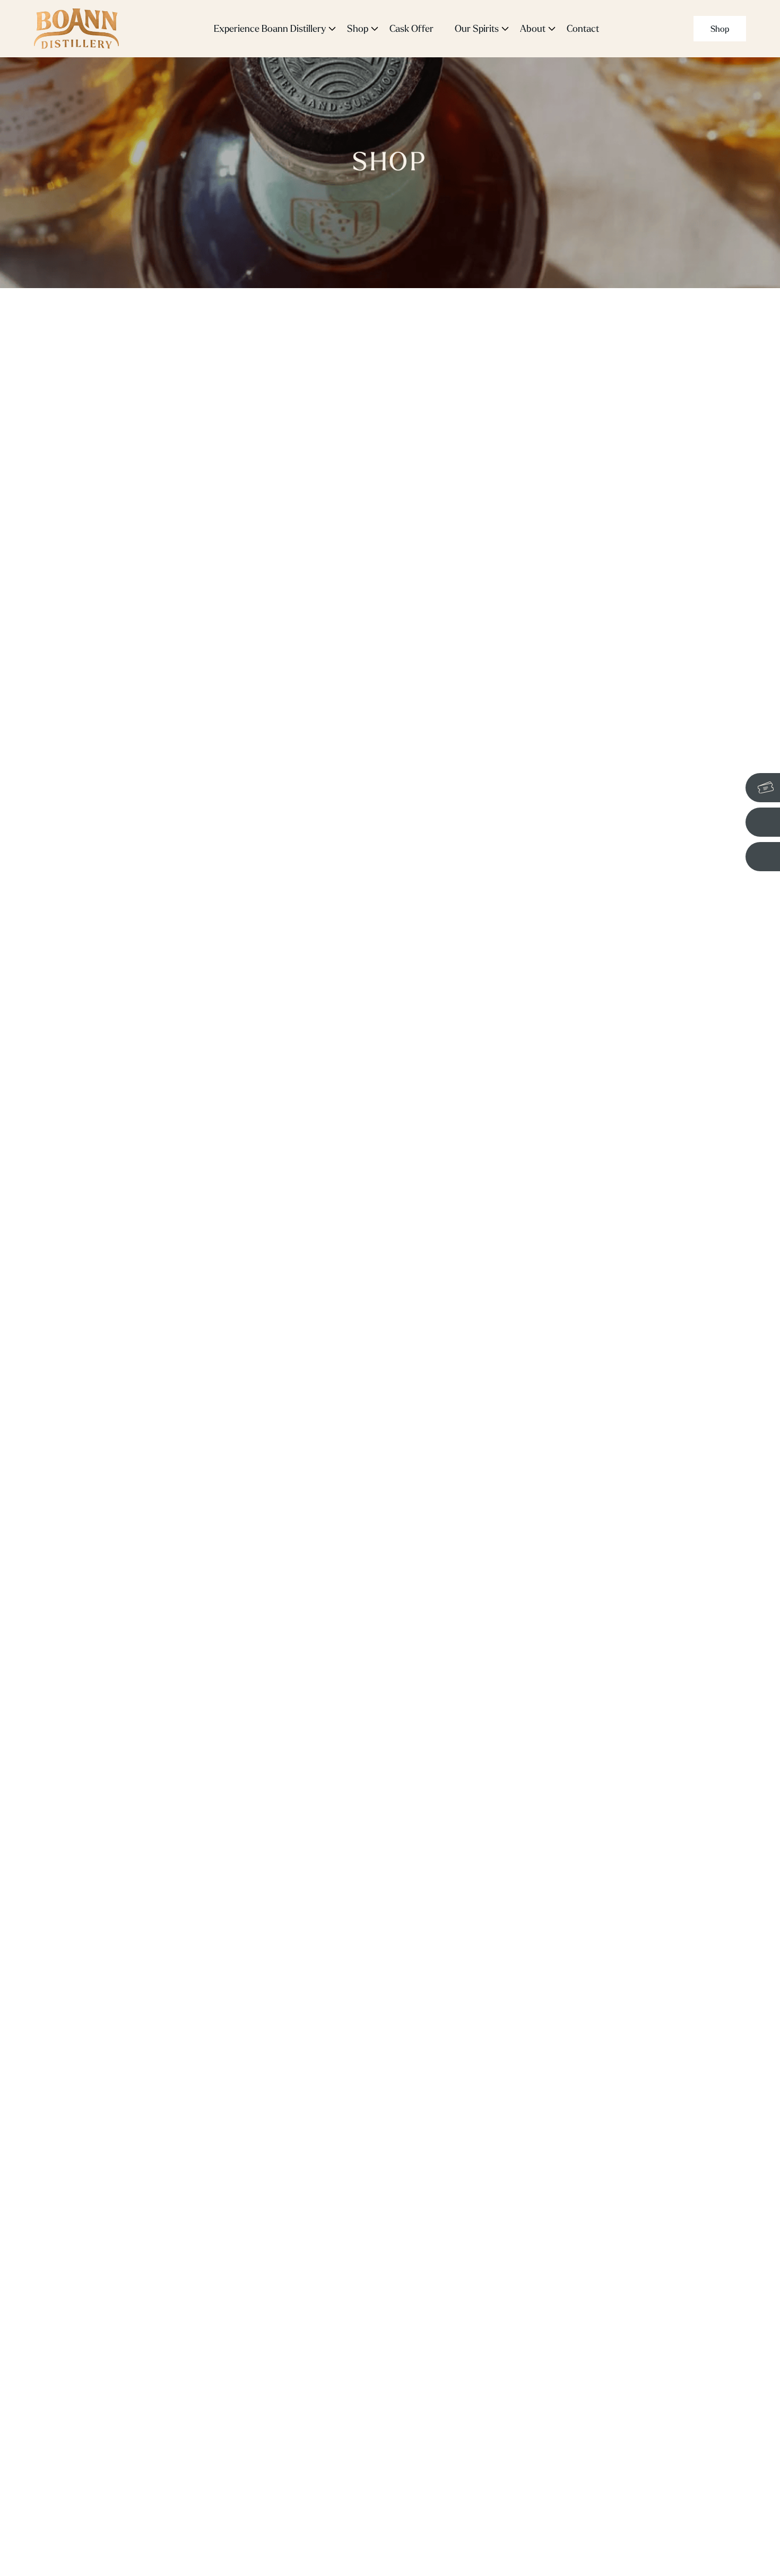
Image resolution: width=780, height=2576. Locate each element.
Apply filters (83, 688)
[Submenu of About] (552, 29)
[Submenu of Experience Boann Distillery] (332, 29)
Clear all (165, 688)
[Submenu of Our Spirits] (505, 29)
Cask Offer (411, 28)
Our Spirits (477, 28)
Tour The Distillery (543, 1203)
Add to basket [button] (273, 592)
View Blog (642, 1203)
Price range (69, 388)
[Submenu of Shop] (375, 29)
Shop (358, 28)
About (533, 28)
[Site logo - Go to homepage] (76, 29)
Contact (583, 28)
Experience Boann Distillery (270, 28)
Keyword (63, 329)
